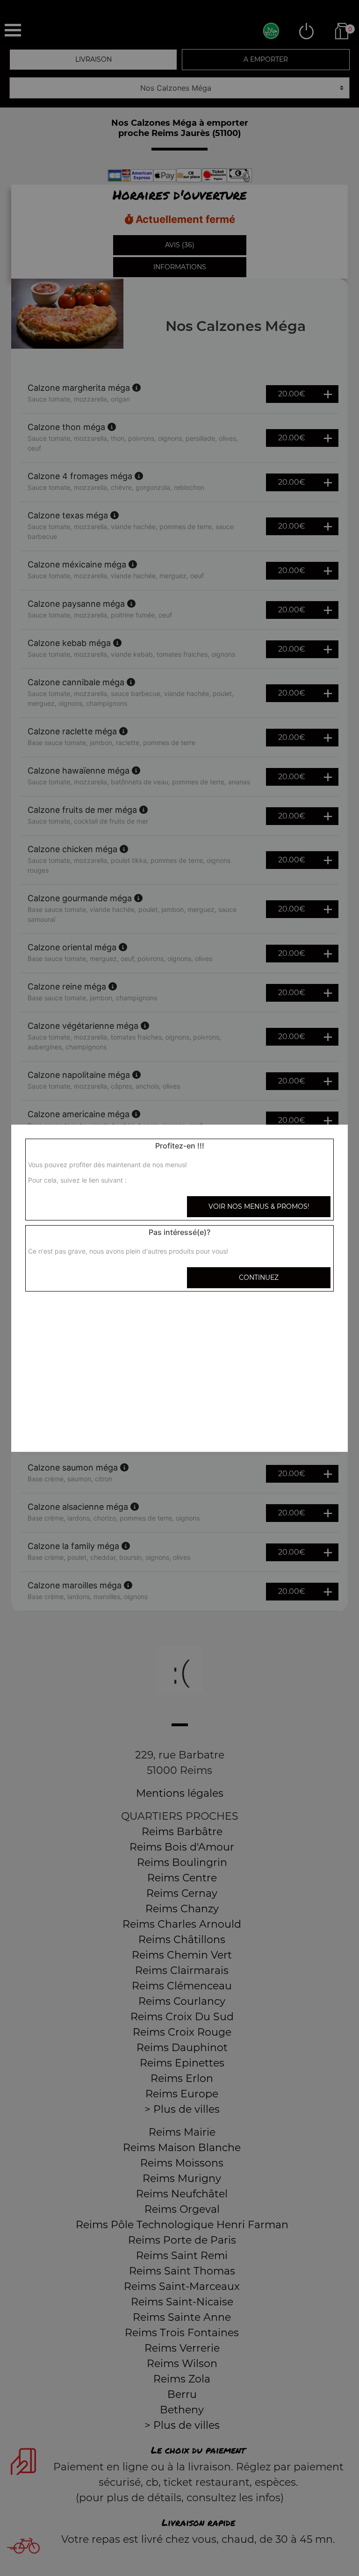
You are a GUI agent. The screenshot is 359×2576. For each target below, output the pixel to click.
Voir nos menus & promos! (259, 1206)
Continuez (259, 1277)
